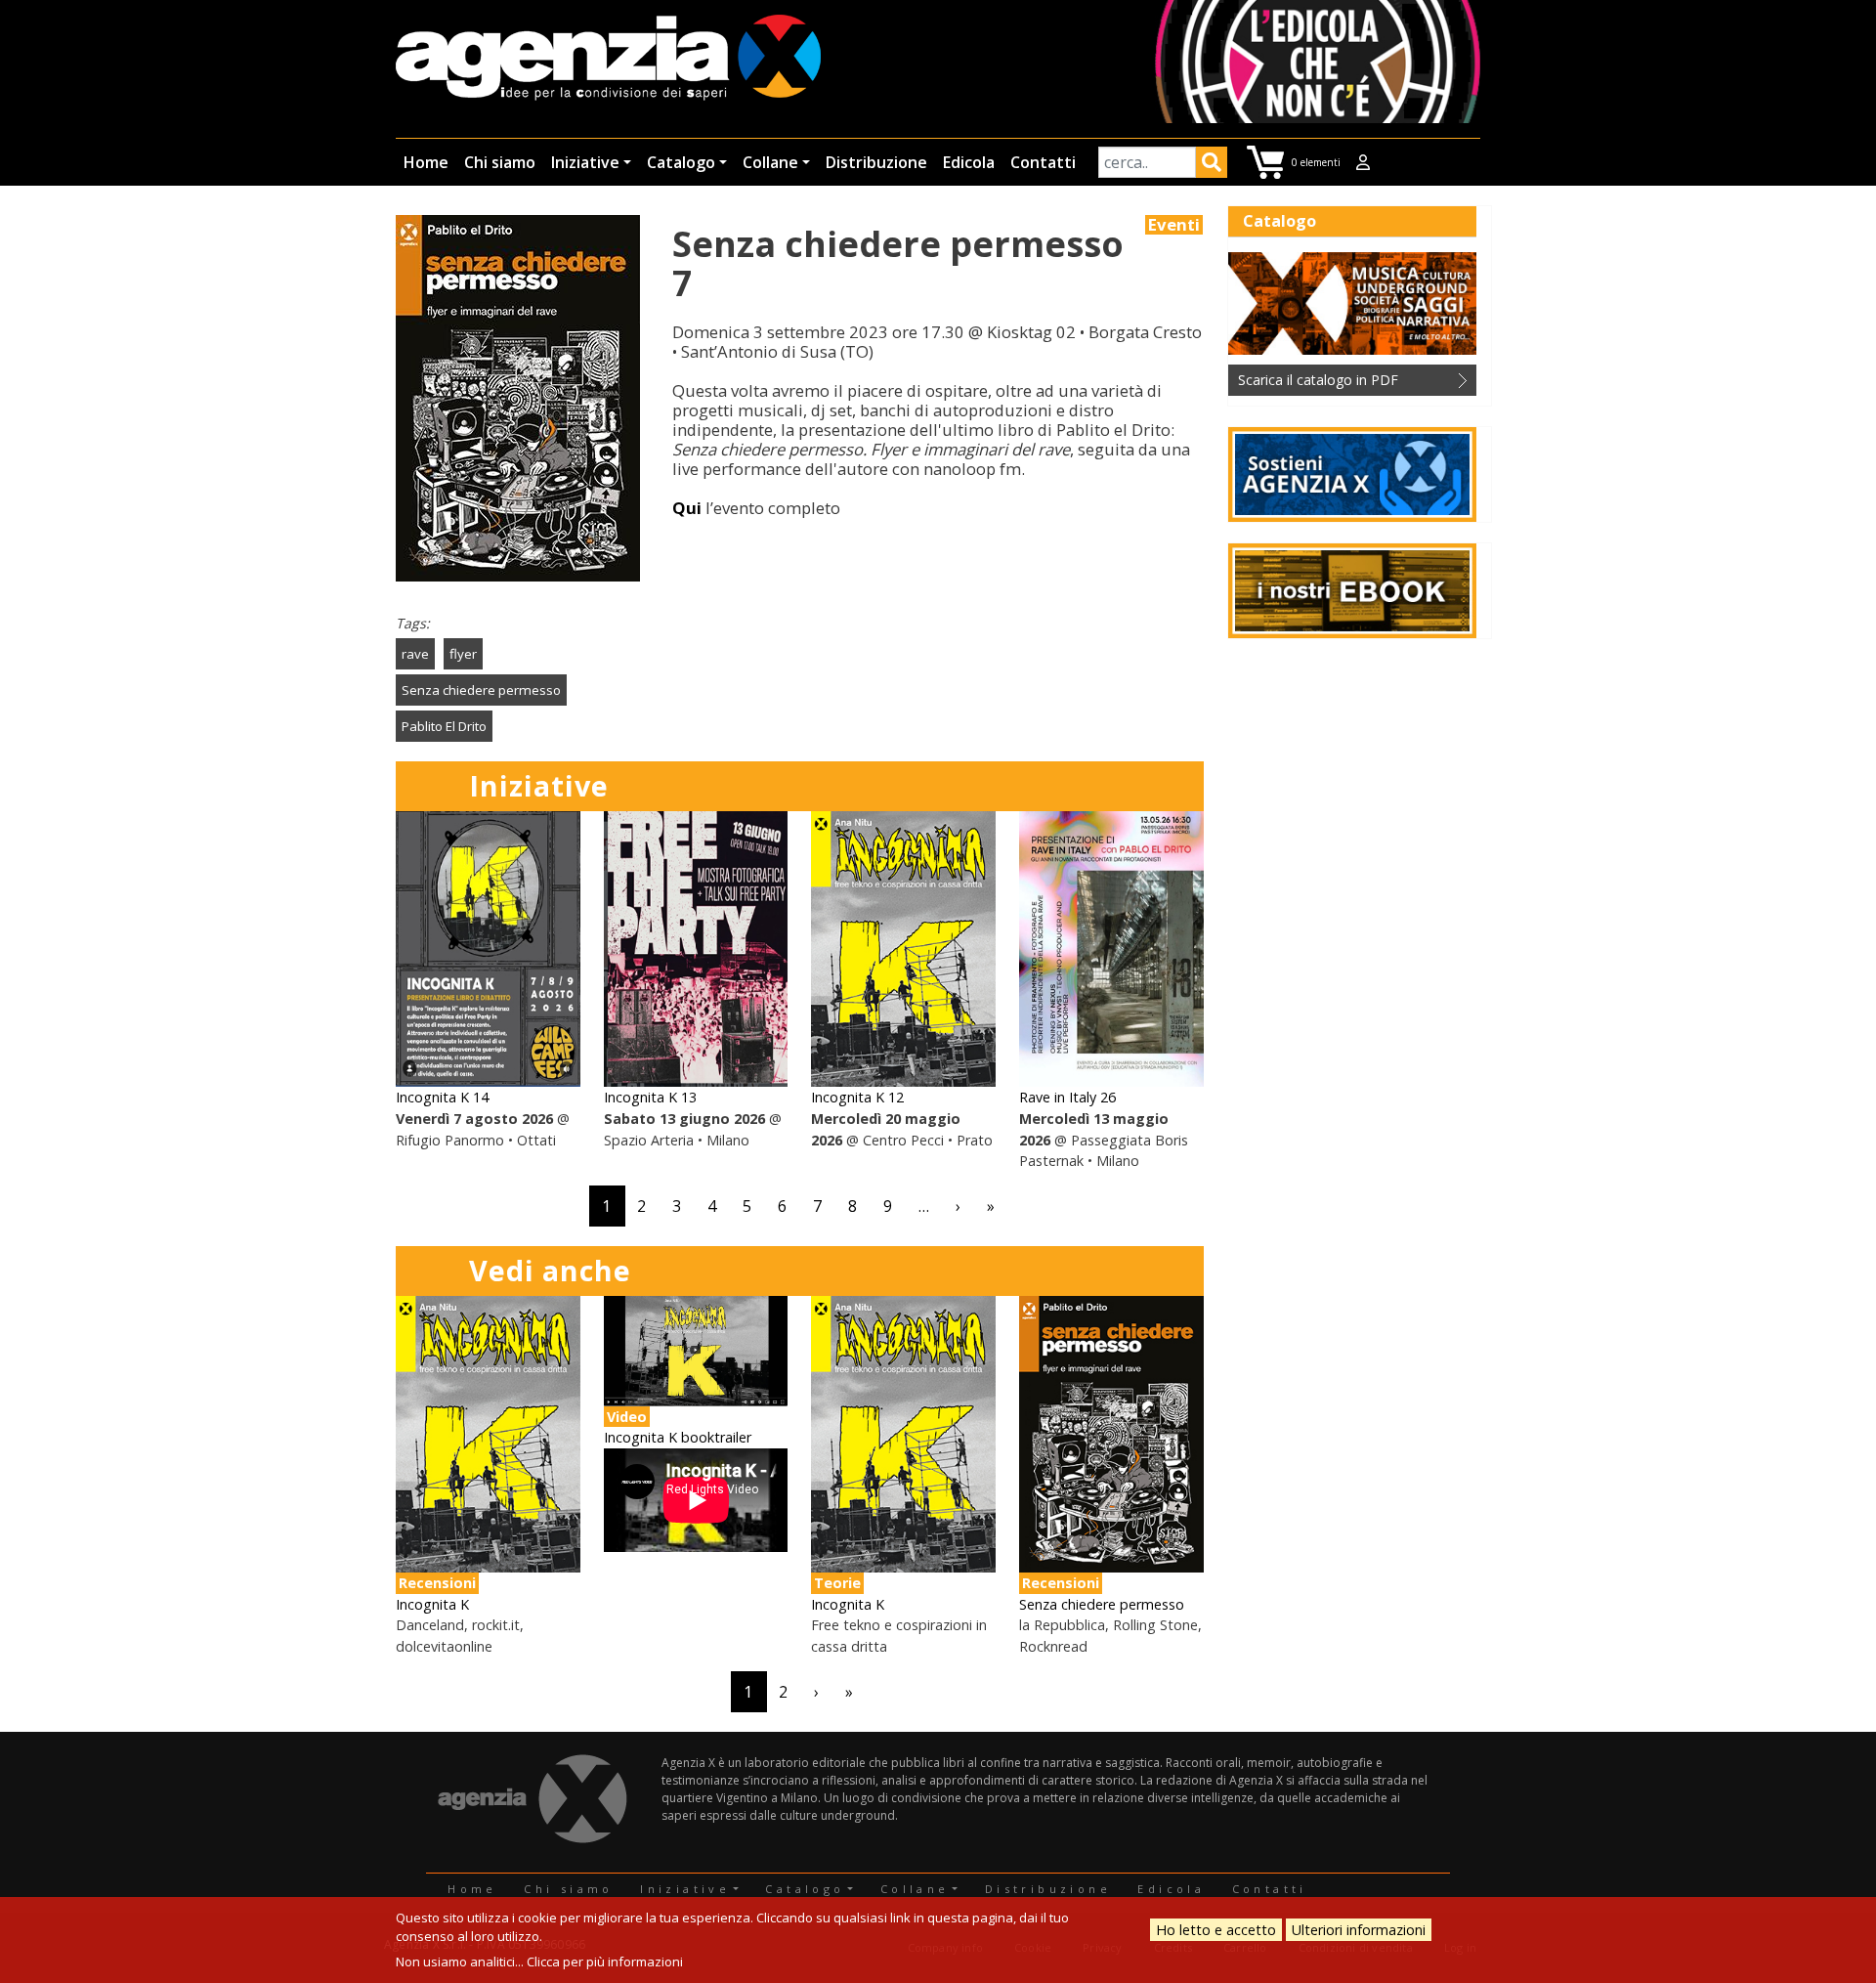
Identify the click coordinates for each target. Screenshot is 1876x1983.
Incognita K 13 (650, 1097)
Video (627, 1417)
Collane (770, 162)
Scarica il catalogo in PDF (1318, 380)
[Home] (608, 59)
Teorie (837, 1583)
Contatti (1043, 162)
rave (415, 654)
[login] (1363, 162)
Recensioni (437, 1583)
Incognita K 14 (442, 1097)
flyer (463, 654)
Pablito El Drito (444, 726)
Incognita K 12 (857, 1097)
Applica (1212, 165)
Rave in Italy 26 (1067, 1097)
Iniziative (585, 162)
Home (426, 162)
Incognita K (432, 1604)
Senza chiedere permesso (481, 690)
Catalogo (681, 162)
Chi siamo (500, 162)
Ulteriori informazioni (1359, 1930)
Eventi (1174, 225)
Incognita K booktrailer (678, 1437)
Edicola (969, 162)
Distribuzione (876, 162)
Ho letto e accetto (1216, 1930)
